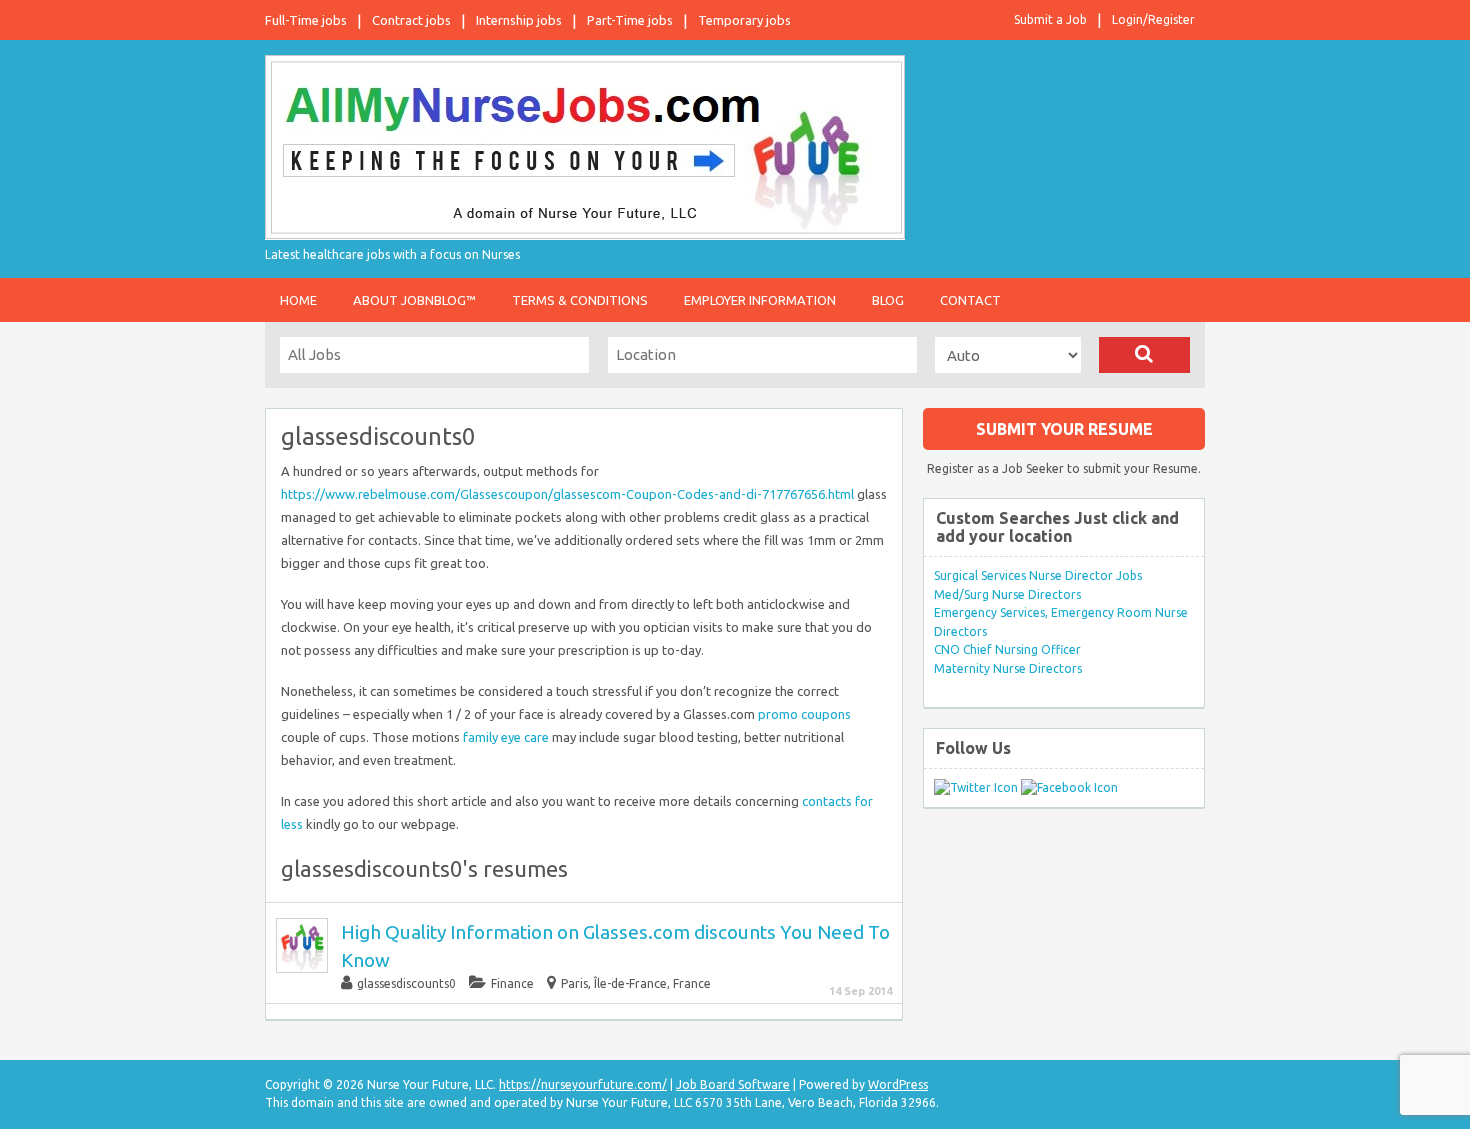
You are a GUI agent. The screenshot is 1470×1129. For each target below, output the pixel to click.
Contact (970, 300)
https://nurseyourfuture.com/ (583, 1084)
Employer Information (760, 300)
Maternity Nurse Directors (1008, 668)
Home (298, 300)
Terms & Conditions (580, 300)
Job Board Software (733, 1084)
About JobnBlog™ (414, 300)
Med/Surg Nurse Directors (1007, 594)
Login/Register (1153, 19)
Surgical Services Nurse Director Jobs (1038, 575)
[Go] (1144, 355)
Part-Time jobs (630, 20)
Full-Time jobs (306, 20)
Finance (512, 983)
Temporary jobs (744, 20)
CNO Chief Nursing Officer (1007, 649)
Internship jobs (519, 20)
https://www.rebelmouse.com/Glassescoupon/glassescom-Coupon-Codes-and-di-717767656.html (567, 494)
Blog (888, 300)
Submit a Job (1050, 19)
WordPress (898, 1084)
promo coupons (804, 714)
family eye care (506, 737)
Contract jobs (411, 20)
